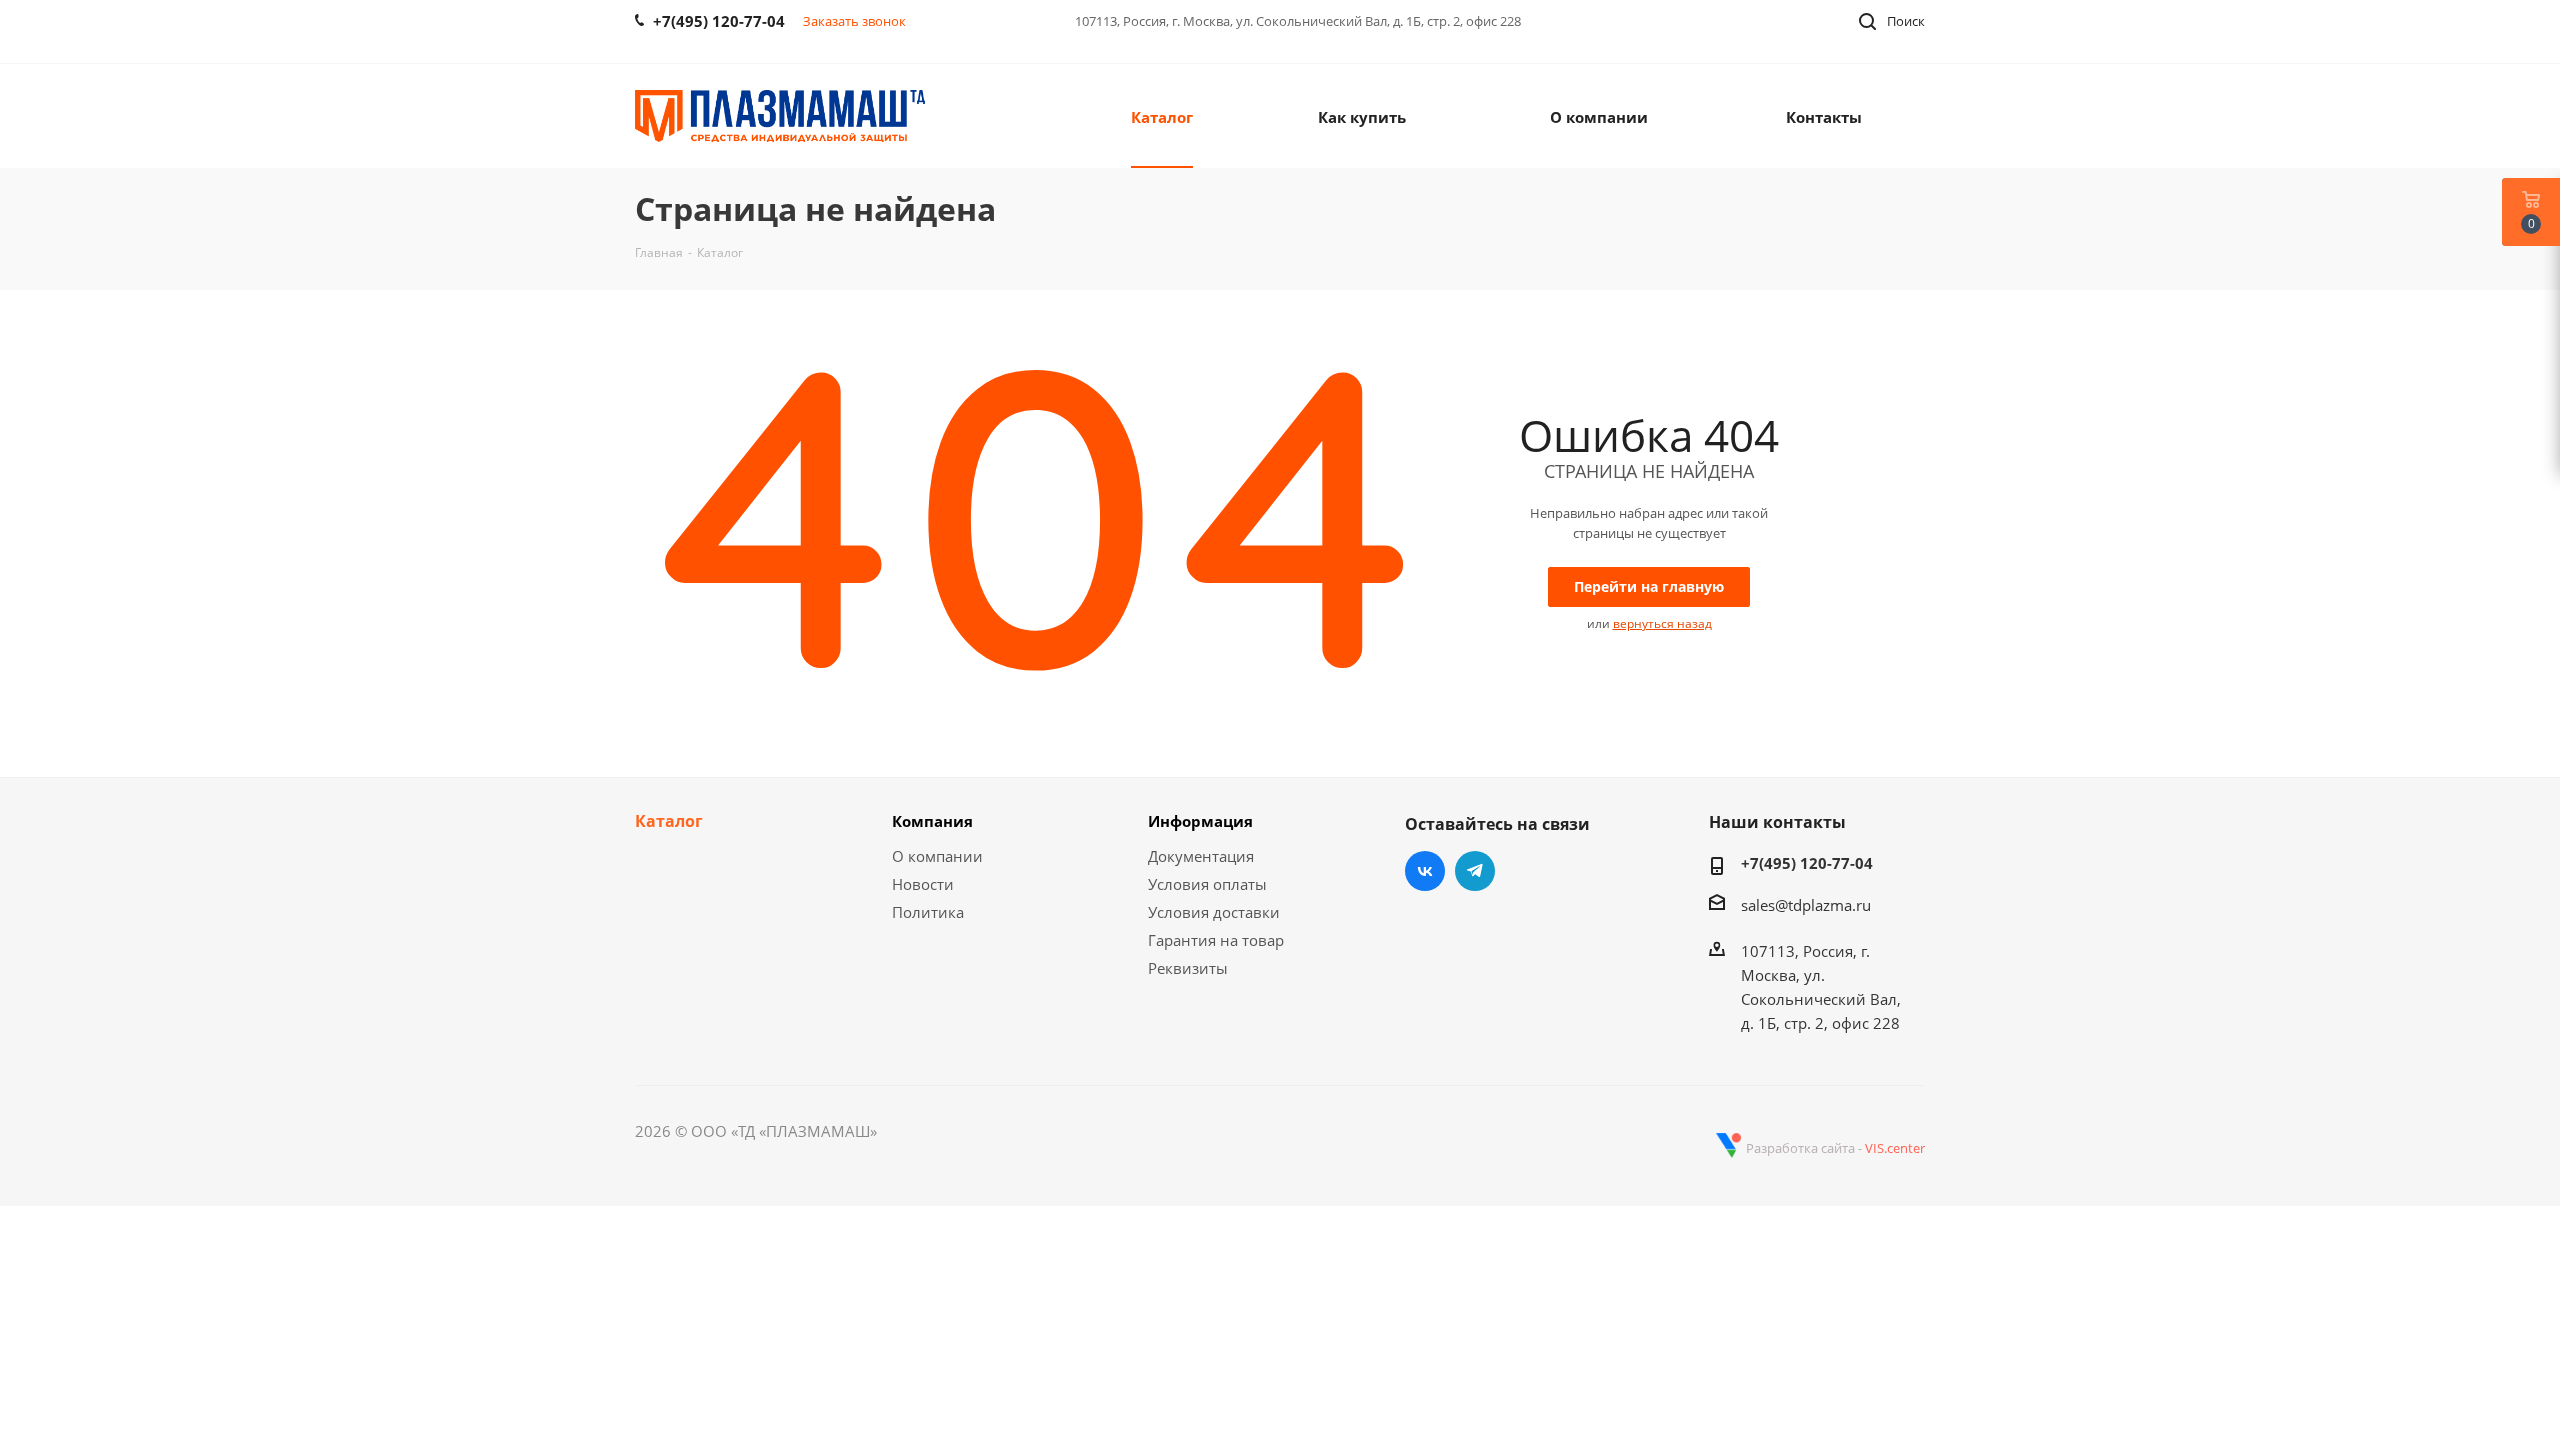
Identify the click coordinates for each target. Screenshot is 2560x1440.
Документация (1201, 856)
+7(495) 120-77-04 (1807, 863)
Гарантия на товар (1216, 940)
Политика (928, 912)
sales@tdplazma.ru (1806, 905)
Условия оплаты (1207, 884)
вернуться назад (1662, 623)
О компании (937, 856)
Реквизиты (1188, 968)
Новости (923, 884)
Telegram (1475, 871)
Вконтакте (1425, 871)
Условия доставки (1214, 912)
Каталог (669, 821)
